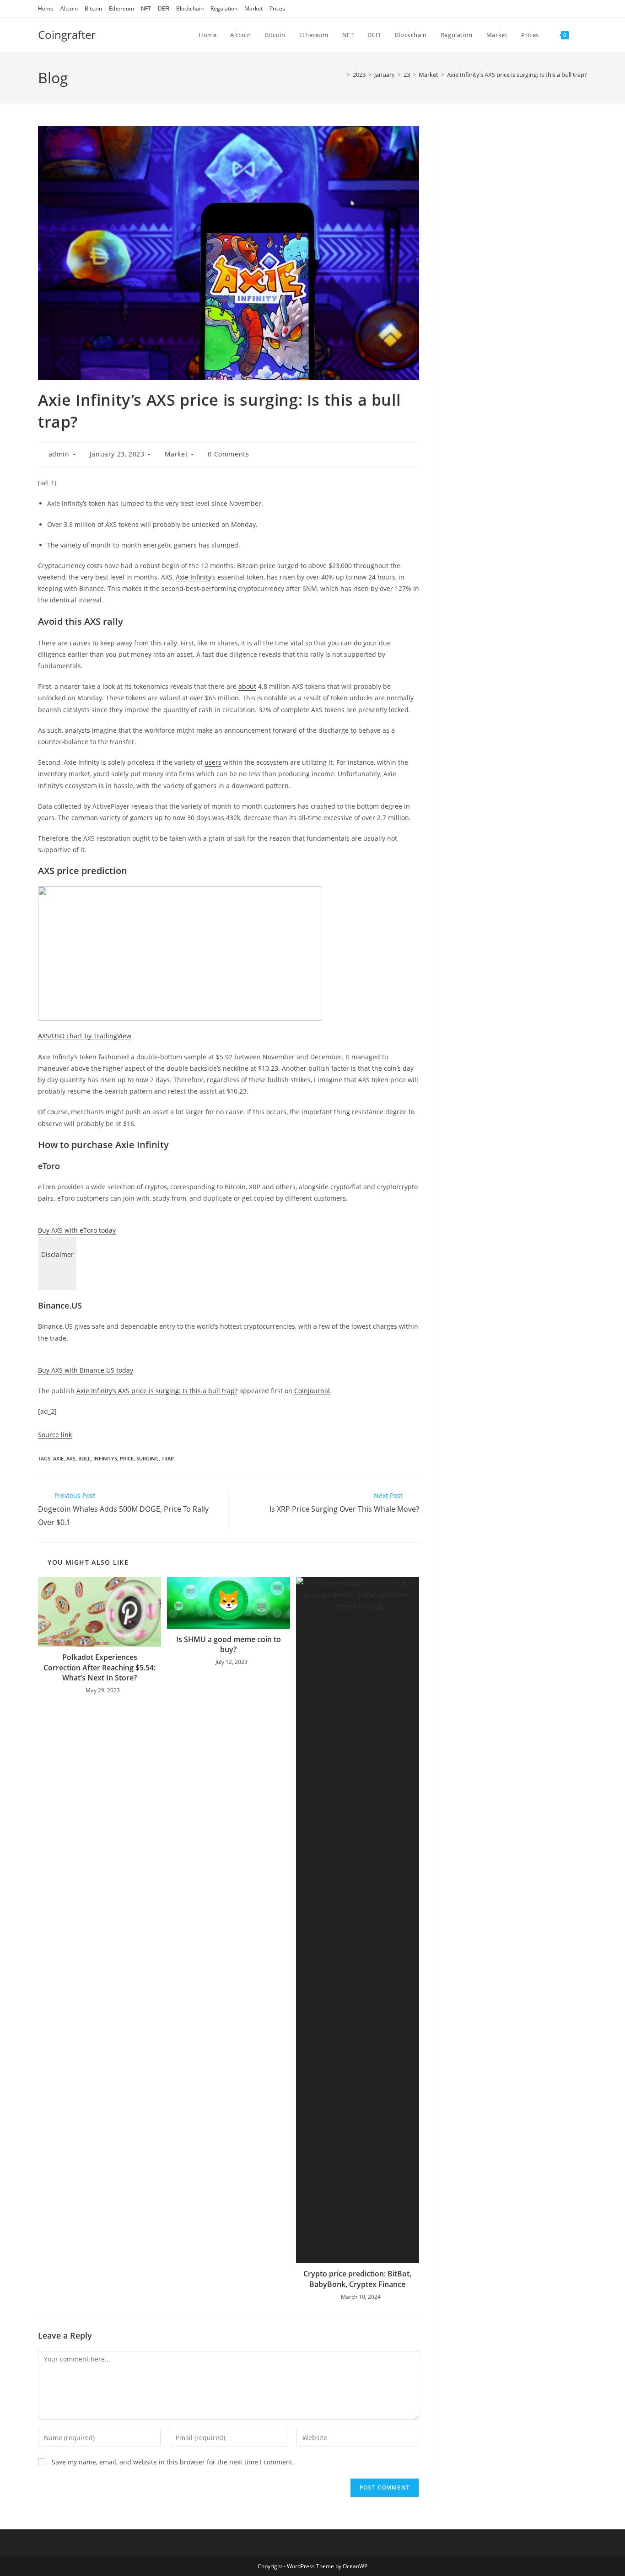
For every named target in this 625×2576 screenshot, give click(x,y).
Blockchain (190, 8)
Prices (277, 8)
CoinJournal (312, 1391)
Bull (84, 1458)
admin (59, 454)
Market (253, 8)
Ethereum (121, 8)
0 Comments (228, 454)
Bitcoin (93, 8)
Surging (148, 1458)
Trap (168, 1458)
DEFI (164, 8)
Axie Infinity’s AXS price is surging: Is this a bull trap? (517, 75)
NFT (146, 8)
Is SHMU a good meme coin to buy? (229, 1644)
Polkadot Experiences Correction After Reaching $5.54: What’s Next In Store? (100, 1667)
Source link (55, 1435)
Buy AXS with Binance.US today (86, 1370)
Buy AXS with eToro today (77, 1230)
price (127, 1458)
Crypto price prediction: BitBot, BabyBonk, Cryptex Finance (357, 2279)
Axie (58, 1458)
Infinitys (105, 1458)
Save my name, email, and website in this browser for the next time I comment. (173, 2462)
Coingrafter (67, 35)
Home (46, 8)
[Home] (342, 75)
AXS (71, 1458)
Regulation (224, 8)
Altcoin (69, 8)
